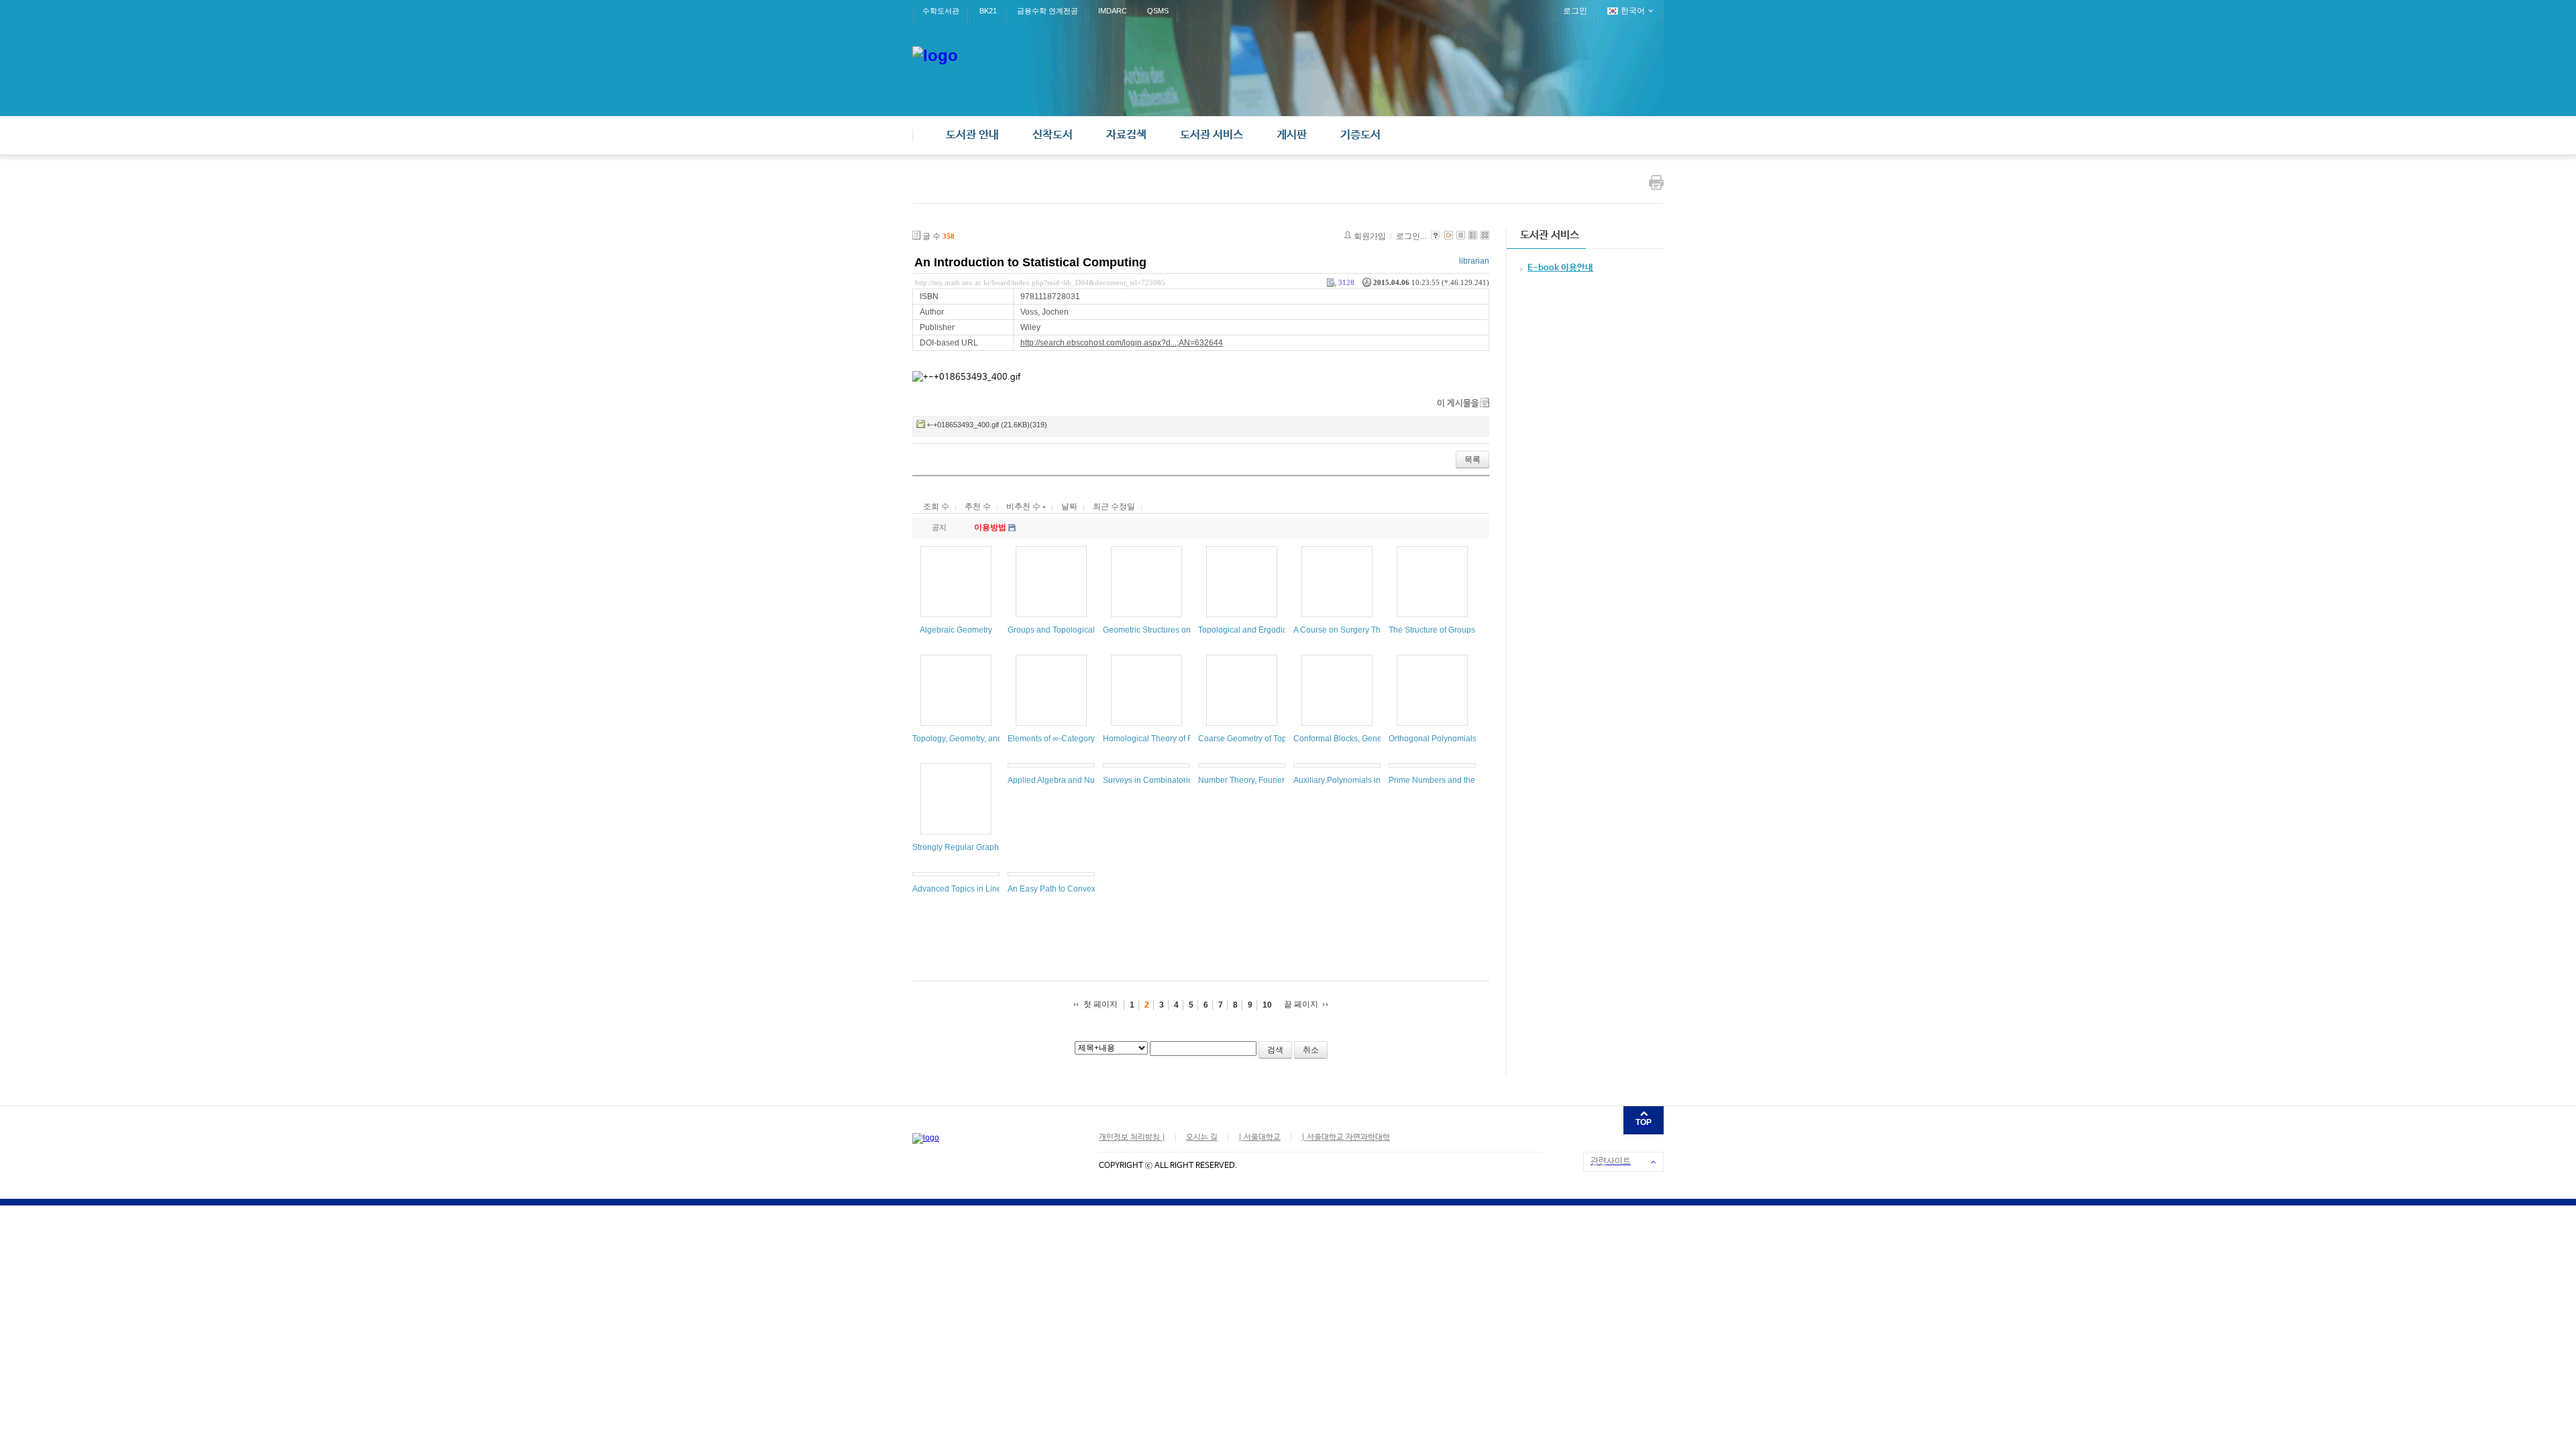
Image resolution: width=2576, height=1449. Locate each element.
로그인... (1411, 236)
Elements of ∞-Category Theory (1065, 739)
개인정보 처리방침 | (1132, 1138)
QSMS (1158, 11)
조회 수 (936, 506)
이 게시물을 (1458, 404)
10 (1267, 1005)
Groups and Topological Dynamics (1070, 630)
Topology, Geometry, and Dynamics (976, 739)
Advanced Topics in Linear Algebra (976, 889)
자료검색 (1126, 135)
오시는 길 (1202, 1138)
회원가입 (1370, 236)
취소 (1311, 1050)
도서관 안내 (972, 135)
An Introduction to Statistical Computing (1030, 262)
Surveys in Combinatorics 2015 (1160, 780)
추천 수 (978, 506)
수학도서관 (941, 11)
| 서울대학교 (1259, 1138)
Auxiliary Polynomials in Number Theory (1366, 780)
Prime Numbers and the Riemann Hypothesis (1471, 780)
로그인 (1575, 11)
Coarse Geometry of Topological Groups (1271, 739)
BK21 (988, 11)
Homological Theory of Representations (1175, 739)
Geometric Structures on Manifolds (1166, 630)
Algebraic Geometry (956, 630)
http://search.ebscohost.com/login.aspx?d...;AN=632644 (1122, 343)
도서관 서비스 (1212, 135)
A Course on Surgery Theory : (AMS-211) (1367, 630)
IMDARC (1113, 11)
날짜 (1069, 506)
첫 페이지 (1101, 1004)
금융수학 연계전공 (1048, 11)
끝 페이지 (1301, 1004)
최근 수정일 (1114, 506)
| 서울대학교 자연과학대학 (1346, 1138)
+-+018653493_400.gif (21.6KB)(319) (987, 425)
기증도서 (1360, 135)
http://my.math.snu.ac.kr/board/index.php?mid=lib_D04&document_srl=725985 (1040, 282)
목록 (1472, 460)
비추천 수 (1024, 506)
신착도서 (1053, 135)
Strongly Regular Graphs (958, 847)
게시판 (1292, 135)
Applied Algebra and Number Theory (1074, 780)
